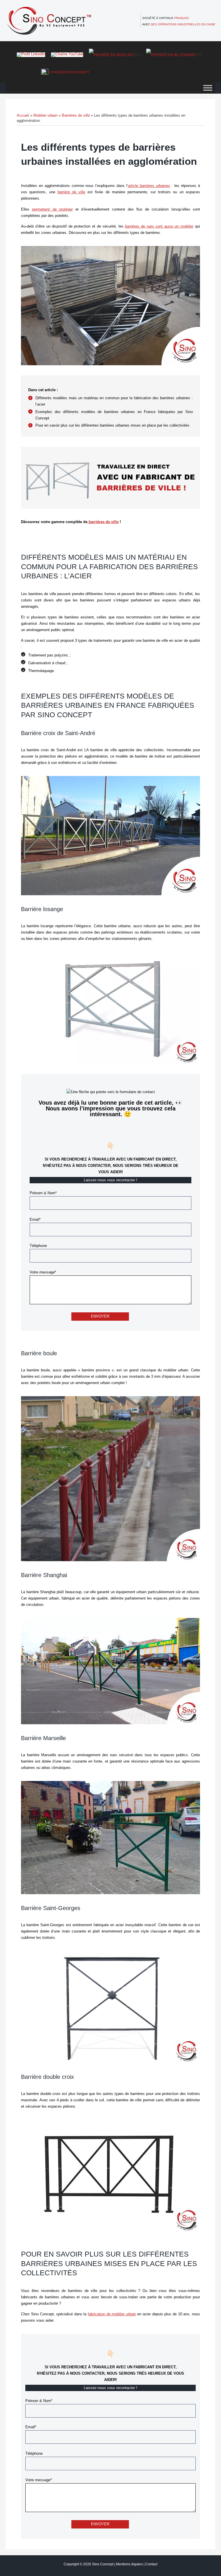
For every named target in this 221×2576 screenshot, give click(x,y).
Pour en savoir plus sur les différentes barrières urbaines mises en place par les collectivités (112, 425)
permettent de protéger (52, 209)
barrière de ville (71, 192)
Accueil (23, 115)
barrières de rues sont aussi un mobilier (159, 226)
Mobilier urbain (45, 115)
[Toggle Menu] (208, 88)
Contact (151, 2564)
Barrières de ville (76, 115)
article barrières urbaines (149, 186)
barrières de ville (103, 522)
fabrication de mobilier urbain (112, 2314)
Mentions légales (129, 2564)
